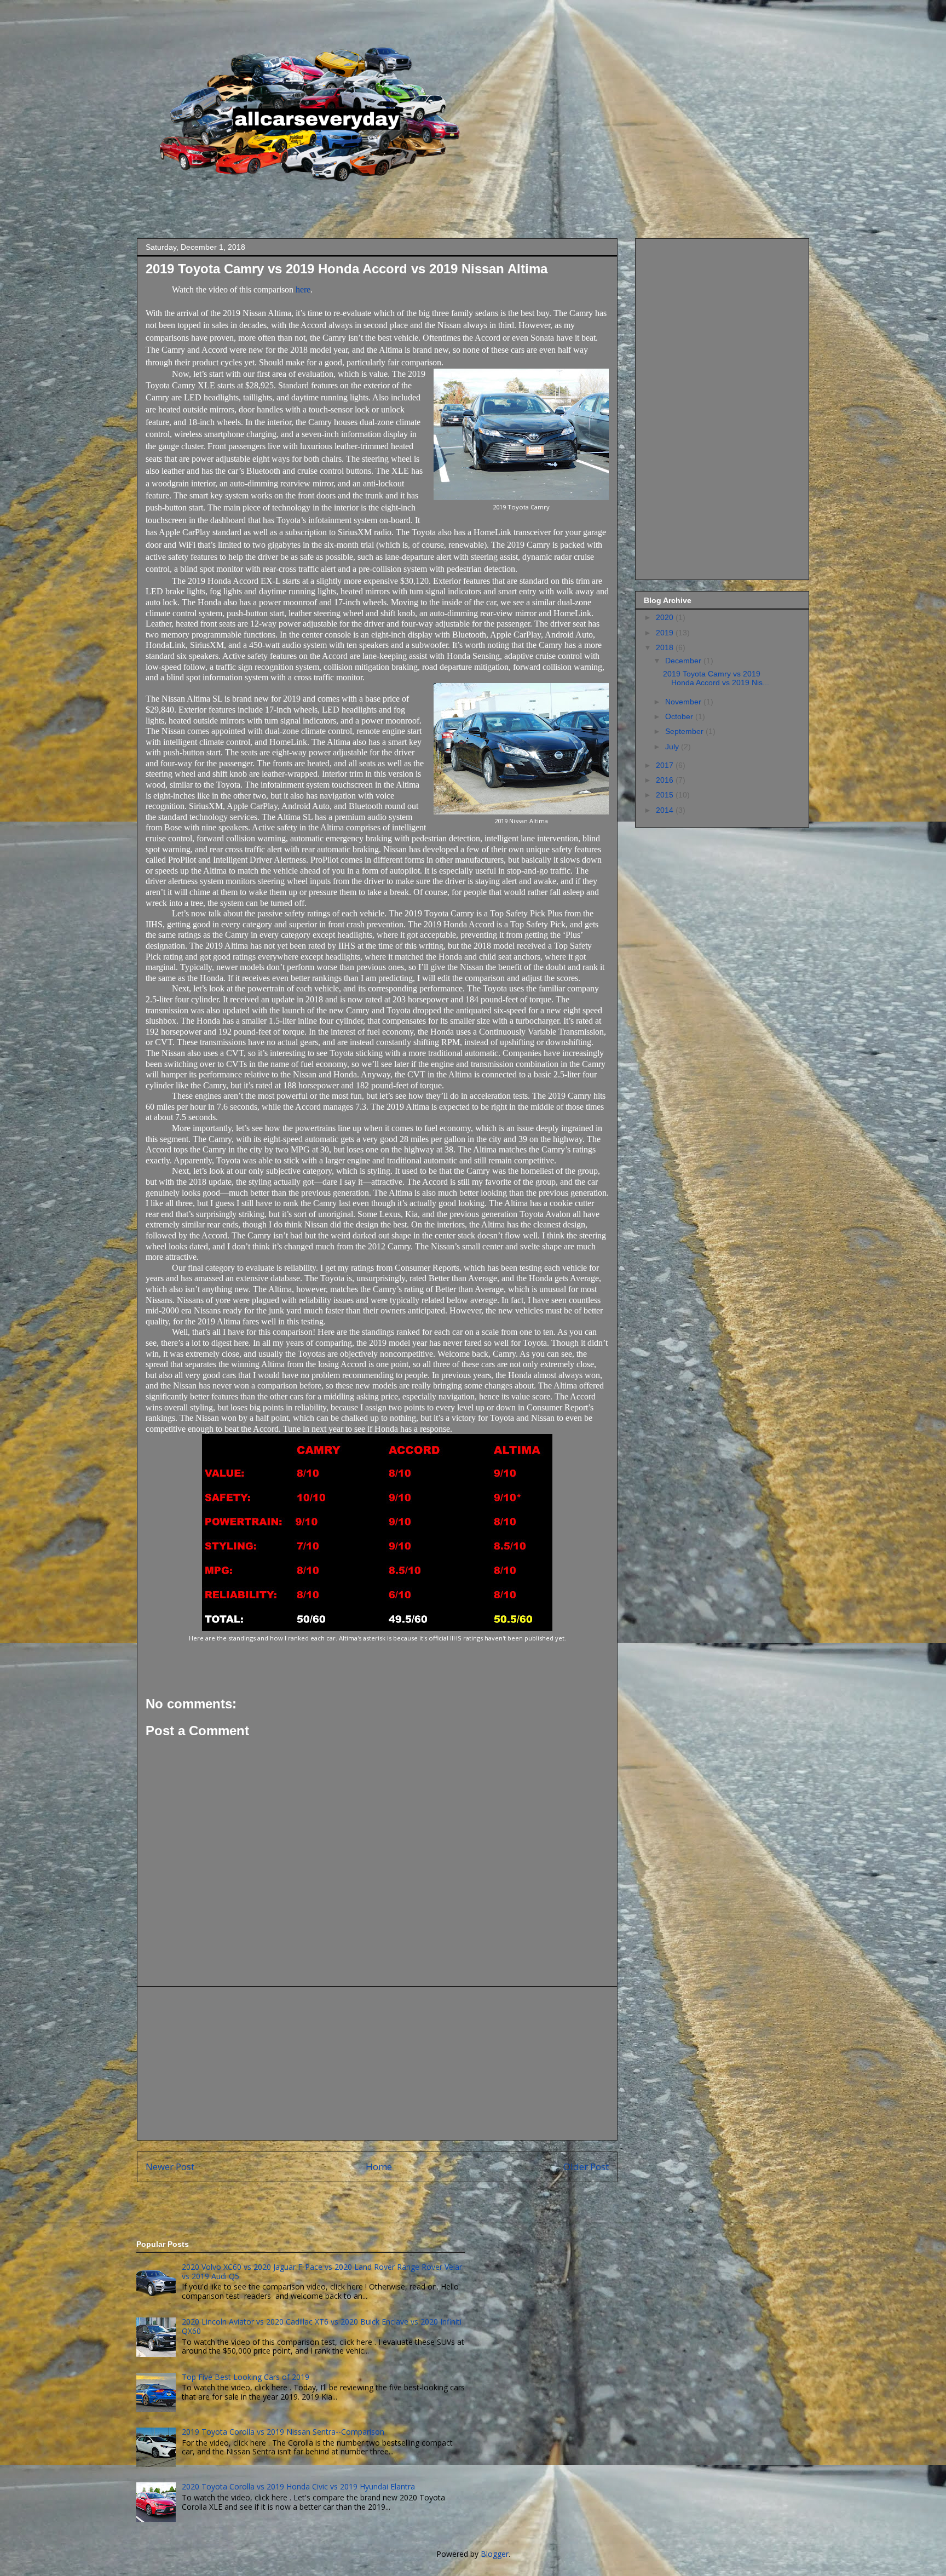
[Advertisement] (377, 2063)
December (684, 661)
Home (379, 2167)
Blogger (495, 2554)
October (680, 716)
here (303, 289)
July (673, 747)
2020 (666, 617)
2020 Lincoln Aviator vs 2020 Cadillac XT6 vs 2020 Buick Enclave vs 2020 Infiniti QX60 (322, 2326)
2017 (666, 765)
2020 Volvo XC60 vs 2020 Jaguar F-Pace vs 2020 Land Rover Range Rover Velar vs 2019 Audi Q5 (322, 2271)
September (685, 731)
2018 (666, 647)
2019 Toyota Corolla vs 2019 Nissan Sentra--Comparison (283, 2432)
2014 (666, 810)
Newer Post (170, 2167)
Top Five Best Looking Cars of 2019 (246, 2377)
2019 (666, 633)
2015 (666, 795)
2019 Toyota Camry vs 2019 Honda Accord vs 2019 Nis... (716, 678)
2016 (666, 780)
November (684, 702)
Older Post (586, 2167)
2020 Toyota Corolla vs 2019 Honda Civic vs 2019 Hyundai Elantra (298, 2486)
